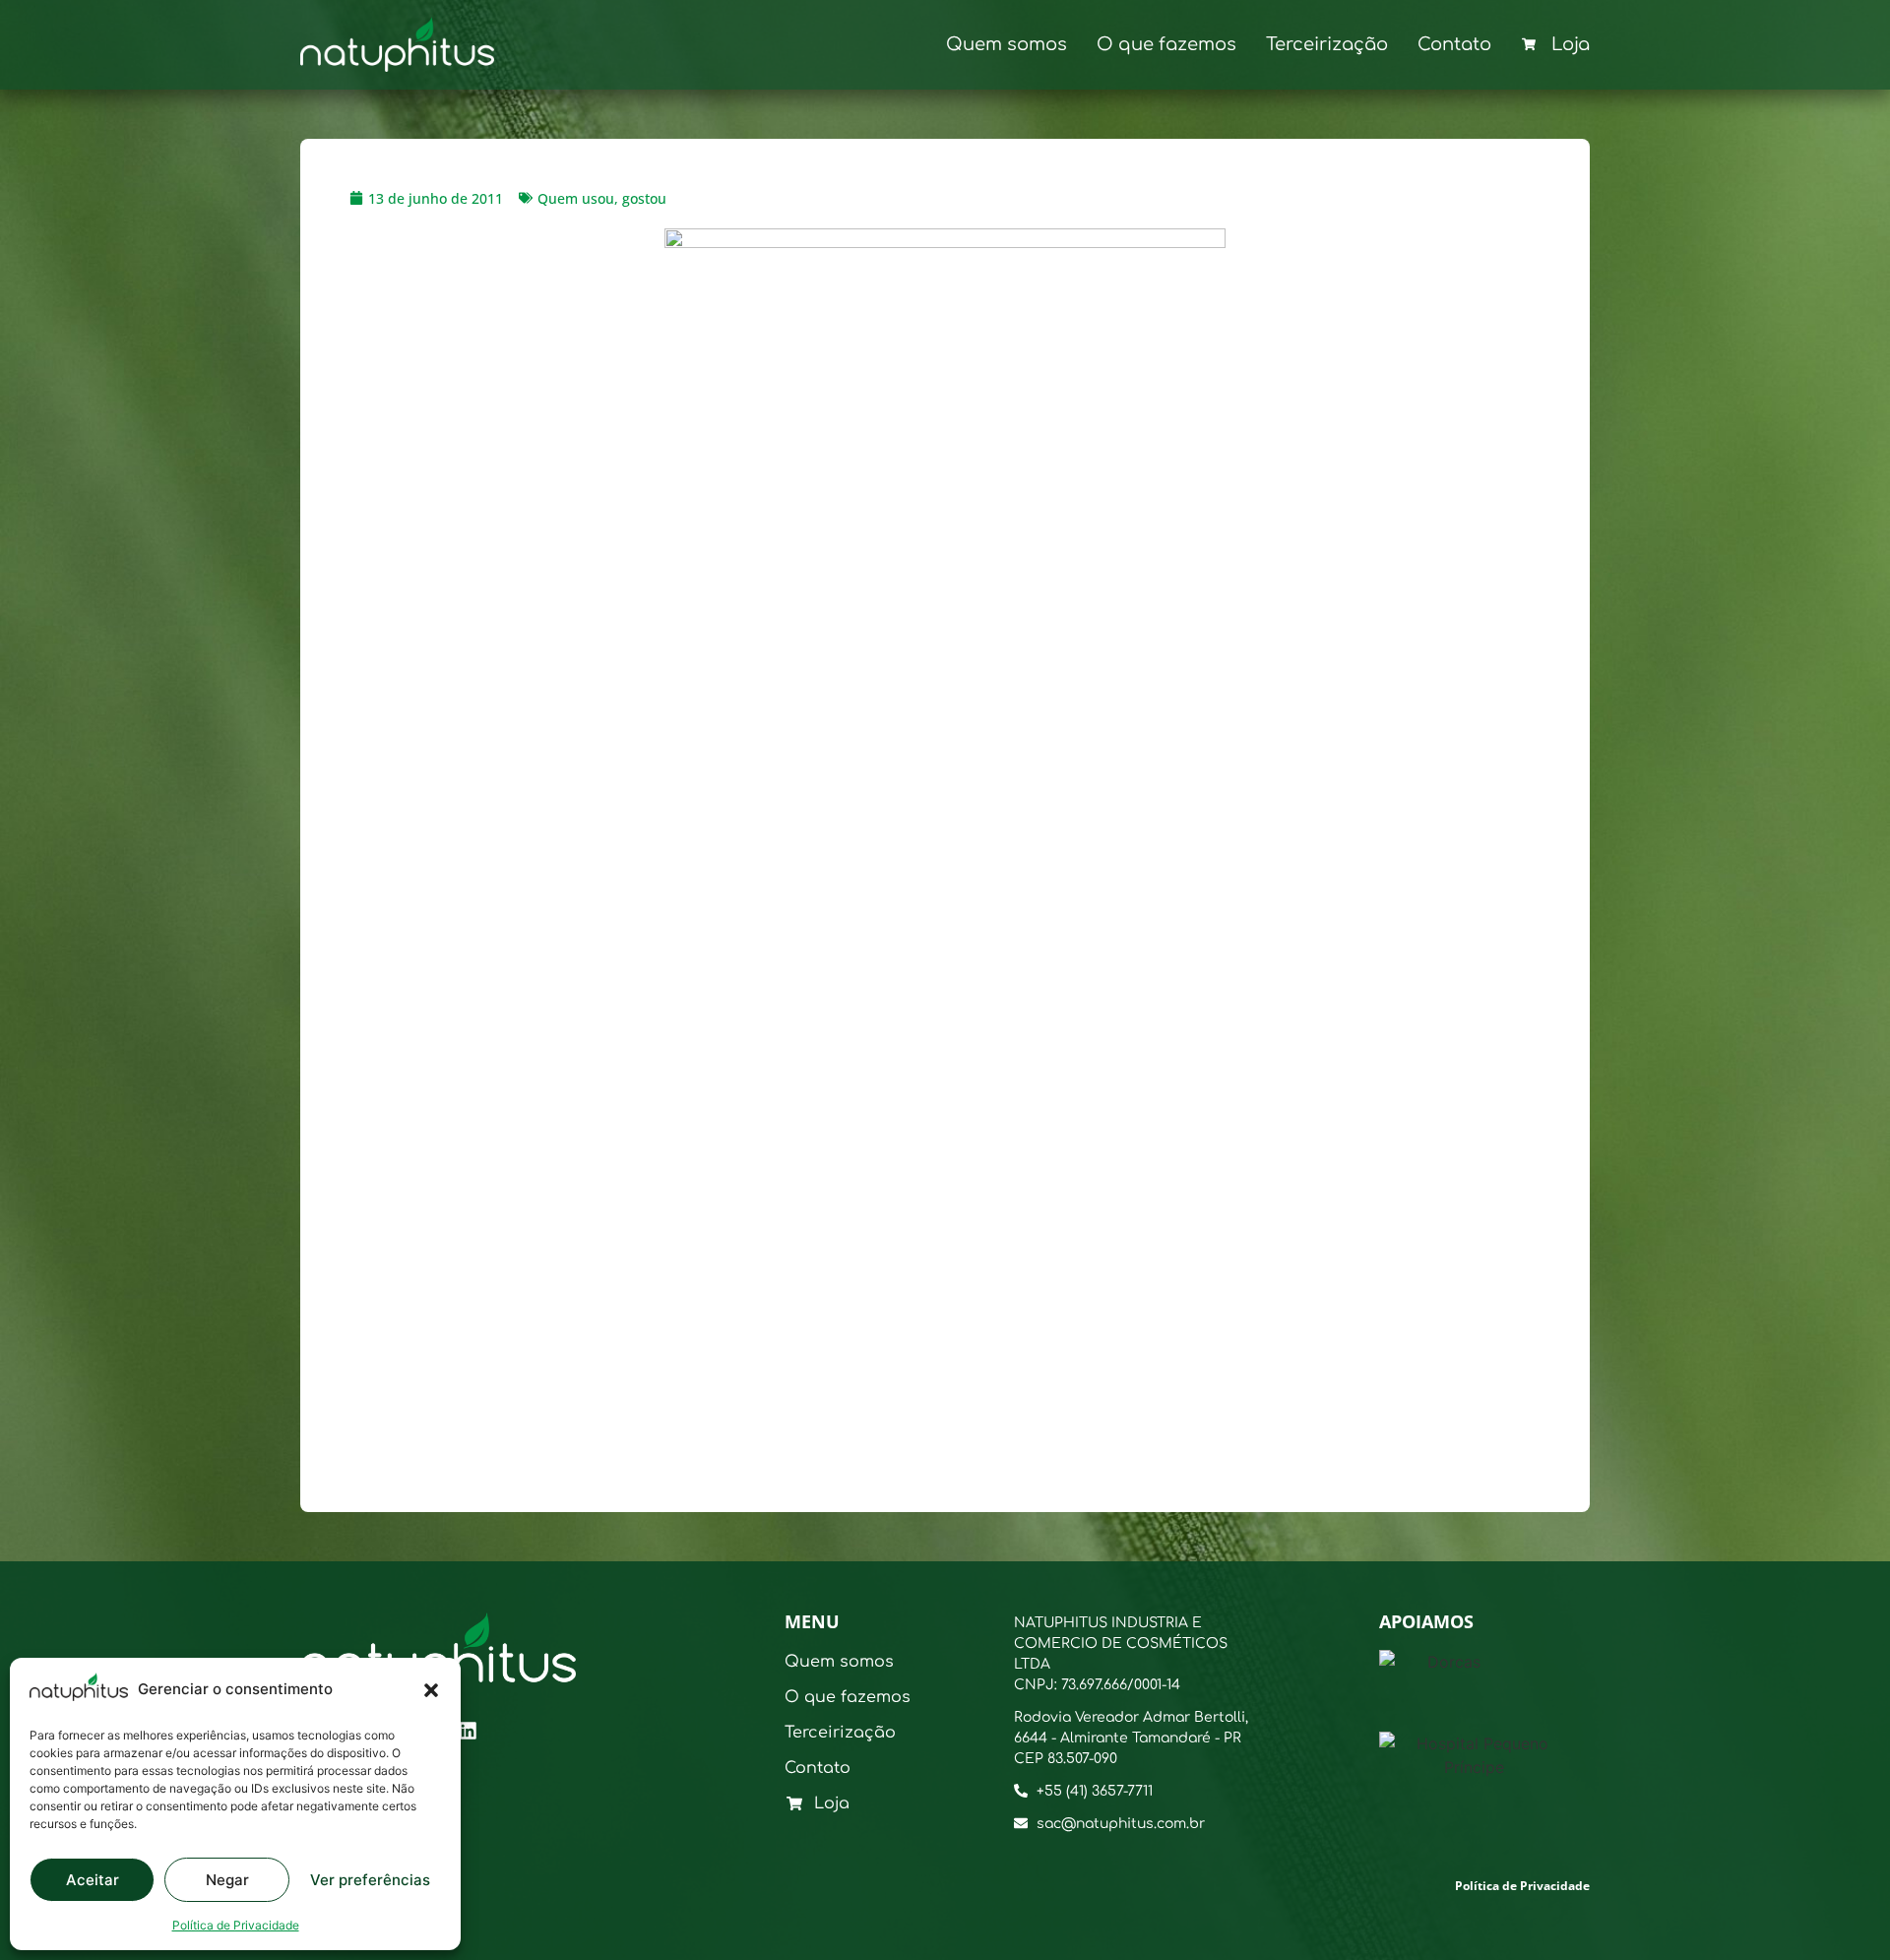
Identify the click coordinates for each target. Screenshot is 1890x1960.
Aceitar (93, 1880)
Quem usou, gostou (602, 198)
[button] (431, 1690)
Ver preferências (370, 1880)
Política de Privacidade (236, 1925)
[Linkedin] (468, 1731)
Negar (227, 1880)
